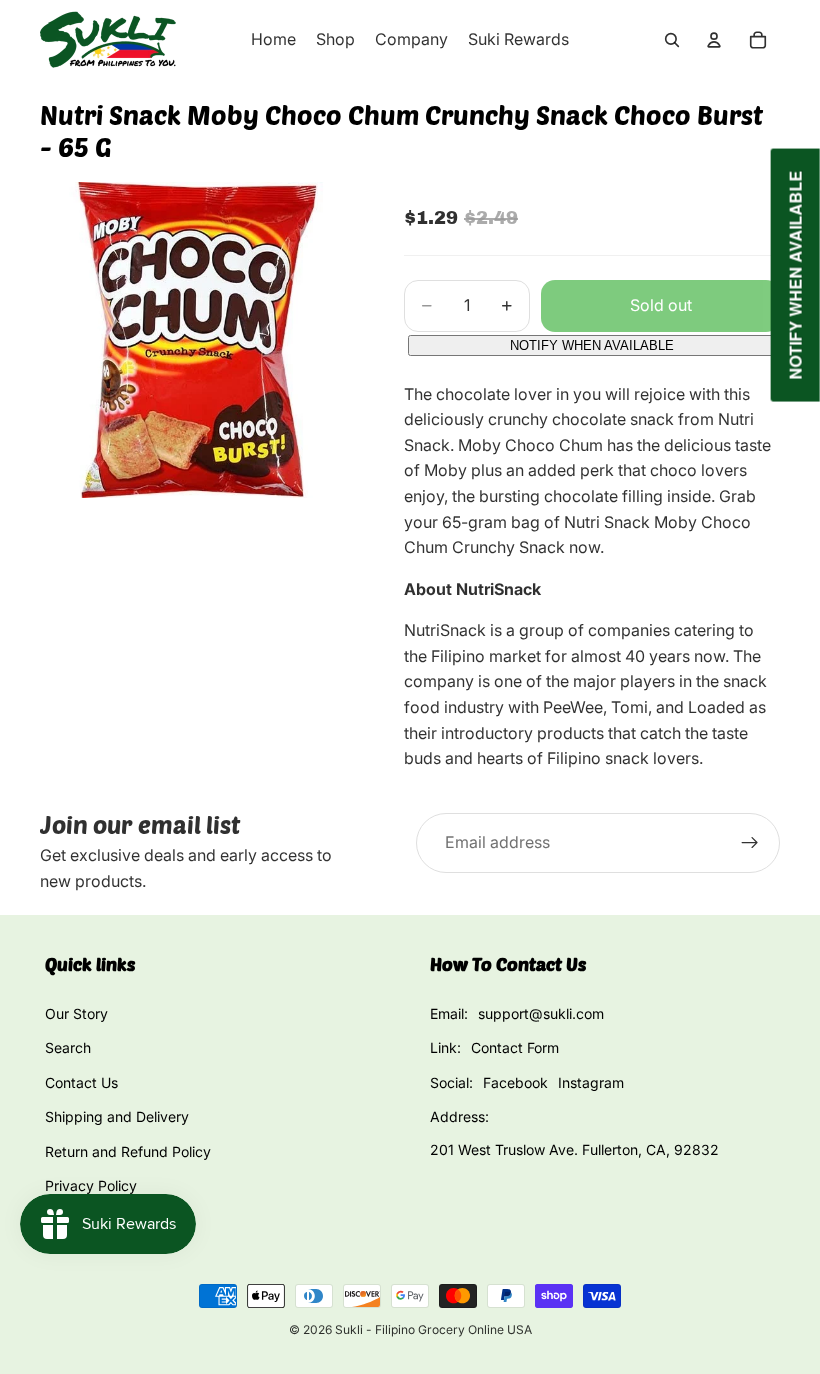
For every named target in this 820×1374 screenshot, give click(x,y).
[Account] (714, 40)
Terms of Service (100, 1219)
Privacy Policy (91, 1185)
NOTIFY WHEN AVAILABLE (592, 345)
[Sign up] (750, 843)
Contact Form (515, 1047)
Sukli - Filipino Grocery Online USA (433, 1329)
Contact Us (81, 1082)
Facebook (515, 1082)
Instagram (591, 1082)
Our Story (76, 1013)
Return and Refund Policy (128, 1151)
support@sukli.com (541, 1013)
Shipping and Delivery (117, 1116)
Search (68, 1047)
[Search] (672, 40)
